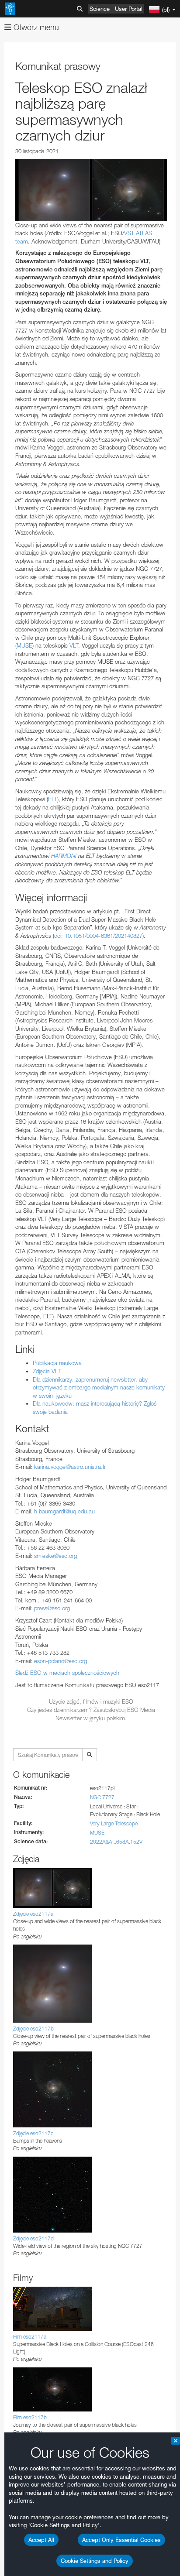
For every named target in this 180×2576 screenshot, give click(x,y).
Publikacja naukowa (57, 1363)
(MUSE (24, 645)
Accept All (41, 2540)
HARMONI (63, 856)
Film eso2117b (30, 2417)
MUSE (97, 1833)
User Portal (129, 9)
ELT (53, 799)
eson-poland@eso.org (61, 1661)
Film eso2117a (30, 2337)
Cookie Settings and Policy (95, 2561)
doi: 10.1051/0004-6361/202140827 (98, 936)
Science (100, 9)
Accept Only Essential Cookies (121, 2540)
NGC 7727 (102, 1797)
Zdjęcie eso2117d (33, 2238)
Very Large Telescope (114, 1823)
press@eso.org (52, 1608)
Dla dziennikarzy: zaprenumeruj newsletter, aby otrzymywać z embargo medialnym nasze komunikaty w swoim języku (99, 1387)
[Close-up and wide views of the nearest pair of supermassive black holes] (91, 190)
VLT (74, 645)
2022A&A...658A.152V (116, 1842)
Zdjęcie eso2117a (33, 1914)
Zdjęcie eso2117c (33, 2133)
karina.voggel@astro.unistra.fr (70, 1467)
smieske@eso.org (55, 1556)
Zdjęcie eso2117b (33, 2029)
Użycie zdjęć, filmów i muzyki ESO (91, 1701)
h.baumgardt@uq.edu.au (64, 1511)
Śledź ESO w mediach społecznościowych (67, 1673)
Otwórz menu (35, 27)
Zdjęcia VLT (47, 1371)
